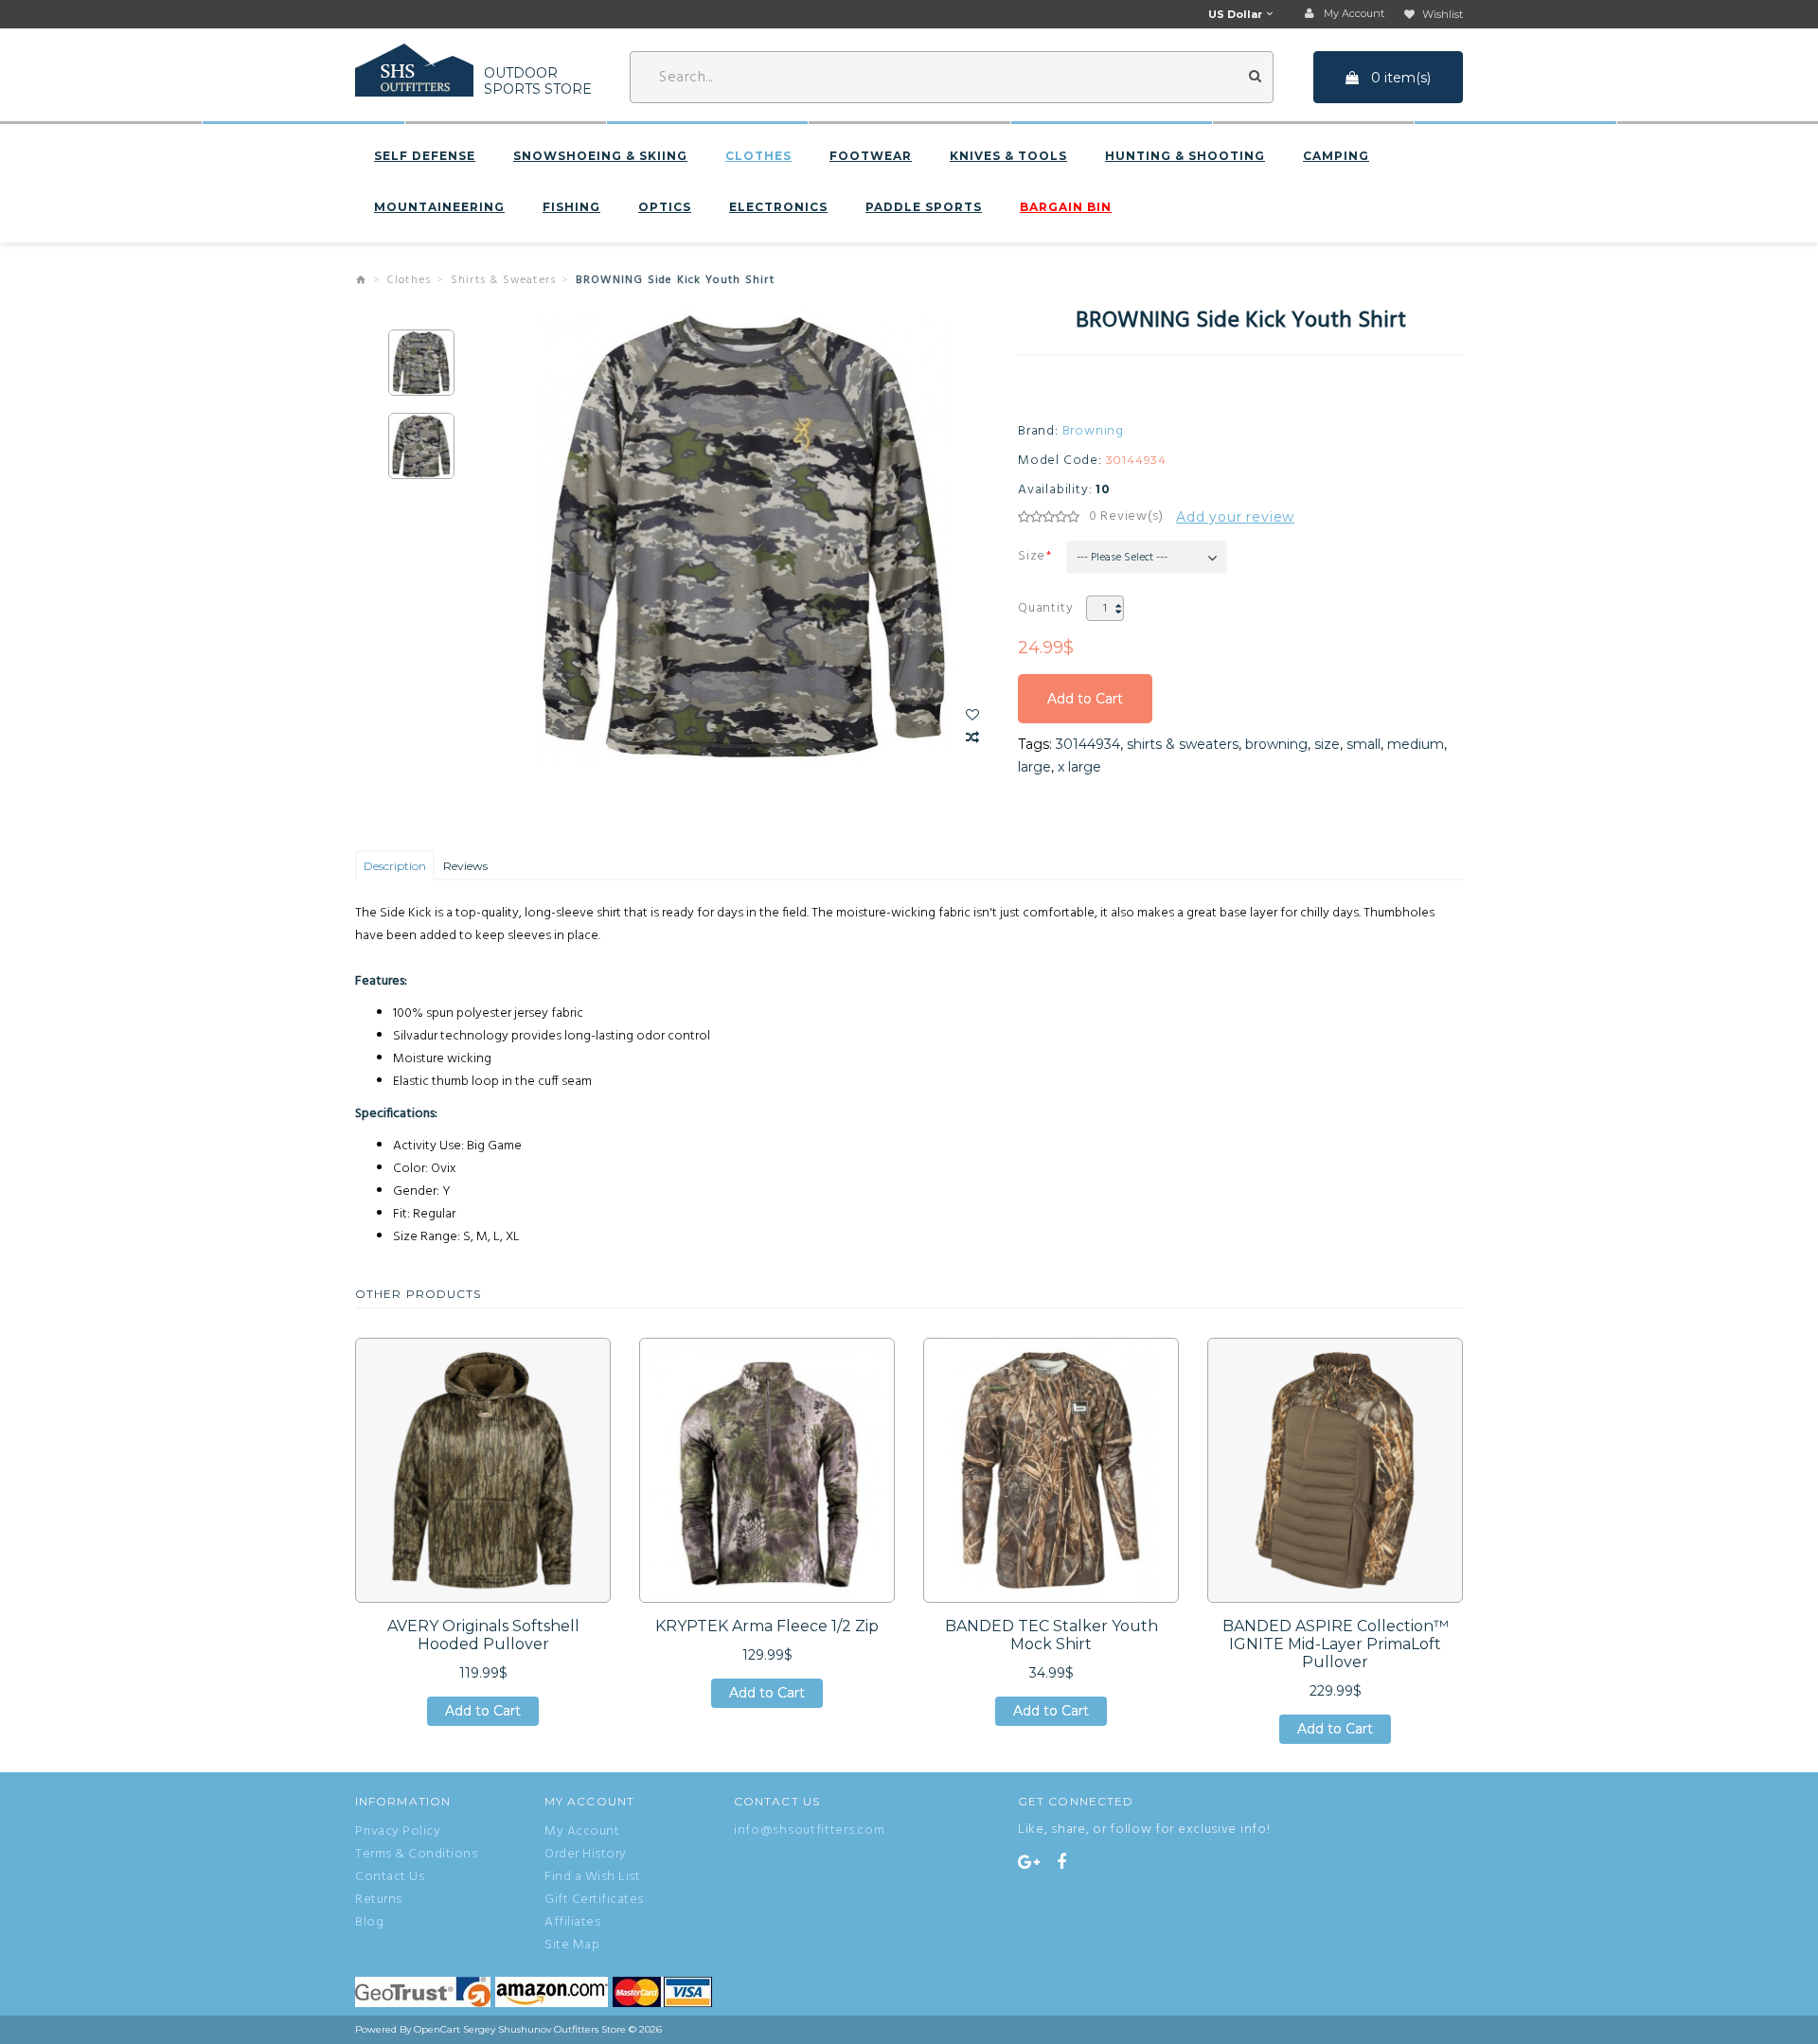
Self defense (425, 156)
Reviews (465, 866)
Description (395, 866)
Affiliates (572, 1923)
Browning (1093, 432)
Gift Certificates (594, 1900)
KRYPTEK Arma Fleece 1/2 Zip (767, 1626)
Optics (665, 207)
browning (1276, 744)
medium (1416, 744)
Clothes (758, 156)
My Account (582, 1832)
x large (1079, 767)
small (1363, 744)
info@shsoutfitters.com (809, 1831)
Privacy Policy (398, 1832)
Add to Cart (1085, 707)
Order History (586, 1855)
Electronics (778, 207)
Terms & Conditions (416, 1855)
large (1034, 767)
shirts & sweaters (1183, 744)
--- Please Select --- (1122, 558)
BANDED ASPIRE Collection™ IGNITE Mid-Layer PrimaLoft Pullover (1336, 1644)
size (1327, 744)
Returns (379, 1900)
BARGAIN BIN (1066, 207)
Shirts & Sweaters (503, 280)
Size (1032, 556)
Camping (1336, 156)
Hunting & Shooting (1185, 156)
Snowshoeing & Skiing (600, 156)
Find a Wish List (592, 1877)
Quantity (1045, 608)
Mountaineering (439, 207)
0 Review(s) (1126, 517)
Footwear (871, 156)
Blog (369, 1923)
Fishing (571, 207)
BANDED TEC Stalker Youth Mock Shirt (1052, 1635)
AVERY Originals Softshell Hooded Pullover (483, 1635)
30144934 (1088, 744)
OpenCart (437, 2029)
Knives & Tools (1008, 156)
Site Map (572, 1946)
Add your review (1235, 517)
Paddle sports (924, 207)
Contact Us (390, 1877)
